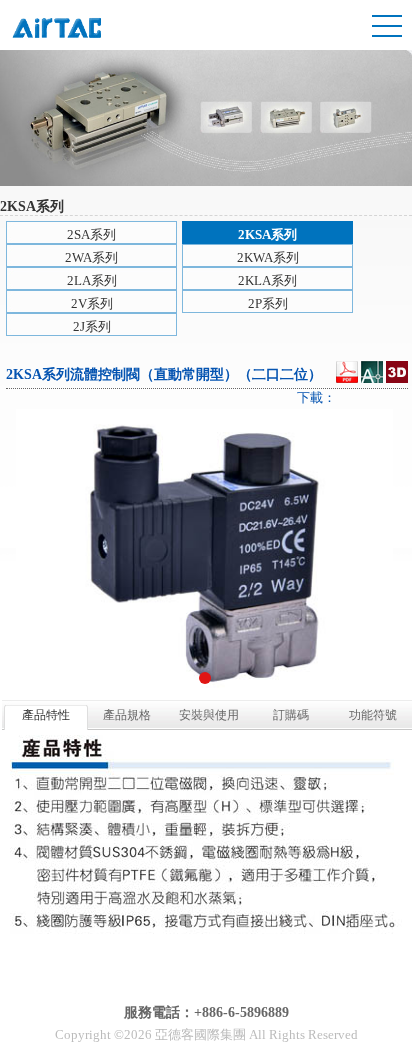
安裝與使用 (209, 715)
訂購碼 (291, 715)
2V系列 (92, 303)
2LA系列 (92, 280)
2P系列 (268, 303)
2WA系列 (91, 257)
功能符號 (373, 715)
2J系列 (92, 326)
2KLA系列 (267, 280)
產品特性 (46, 715)
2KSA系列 (267, 234)
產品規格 (127, 715)
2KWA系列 (268, 257)
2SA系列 (91, 234)
